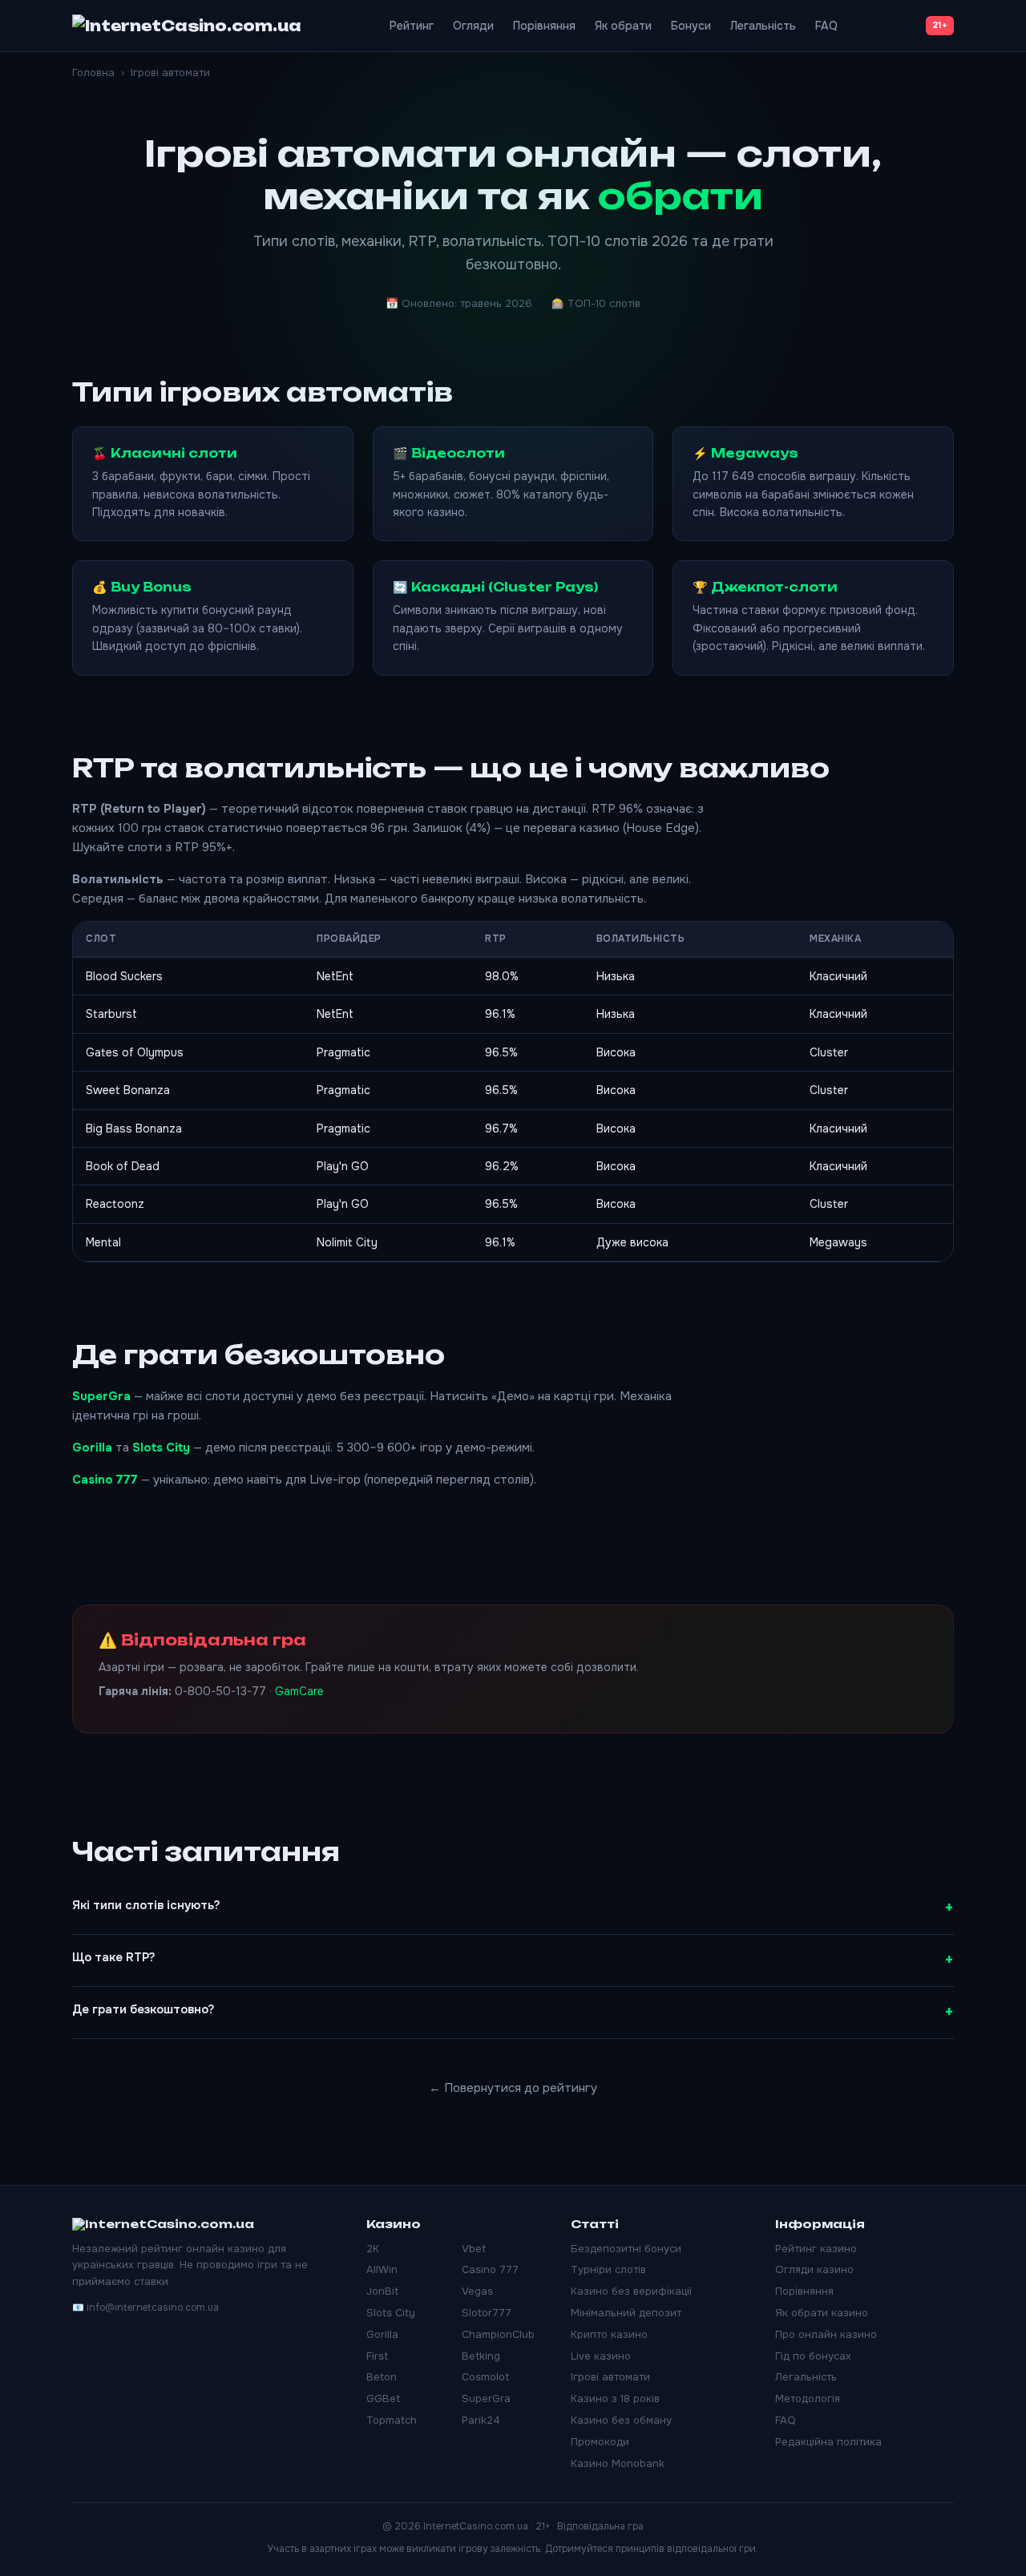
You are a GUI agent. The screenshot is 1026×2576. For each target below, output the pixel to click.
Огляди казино (814, 2269)
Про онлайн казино (826, 2334)
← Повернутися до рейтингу (513, 2088)
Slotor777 (487, 2313)
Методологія (808, 2398)
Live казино (601, 2356)
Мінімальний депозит (626, 2313)
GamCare (299, 1691)
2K (373, 2249)
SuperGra (101, 1396)
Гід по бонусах (813, 2356)
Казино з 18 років (615, 2398)
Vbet (474, 2249)
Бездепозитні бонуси (626, 2249)
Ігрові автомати (610, 2377)
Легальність (763, 26)
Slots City (161, 1447)
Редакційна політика (828, 2442)
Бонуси (691, 26)
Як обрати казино (822, 2313)
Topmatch (392, 2420)
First (377, 2356)
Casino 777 (105, 1480)
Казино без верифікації (631, 2291)
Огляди (473, 26)
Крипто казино (609, 2334)
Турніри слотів (608, 2269)
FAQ (826, 26)
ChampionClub (498, 2334)
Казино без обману (621, 2420)
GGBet (383, 2398)
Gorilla (92, 1447)
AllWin (382, 2269)
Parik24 (481, 2420)
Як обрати (623, 26)
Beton (382, 2377)
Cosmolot (485, 2377)
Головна (93, 73)
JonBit (382, 2291)
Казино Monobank (618, 2463)
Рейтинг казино (816, 2249)
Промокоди (600, 2442)
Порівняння (544, 26)
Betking (481, 2356)
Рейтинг (412, 26)
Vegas (477, 2291)
